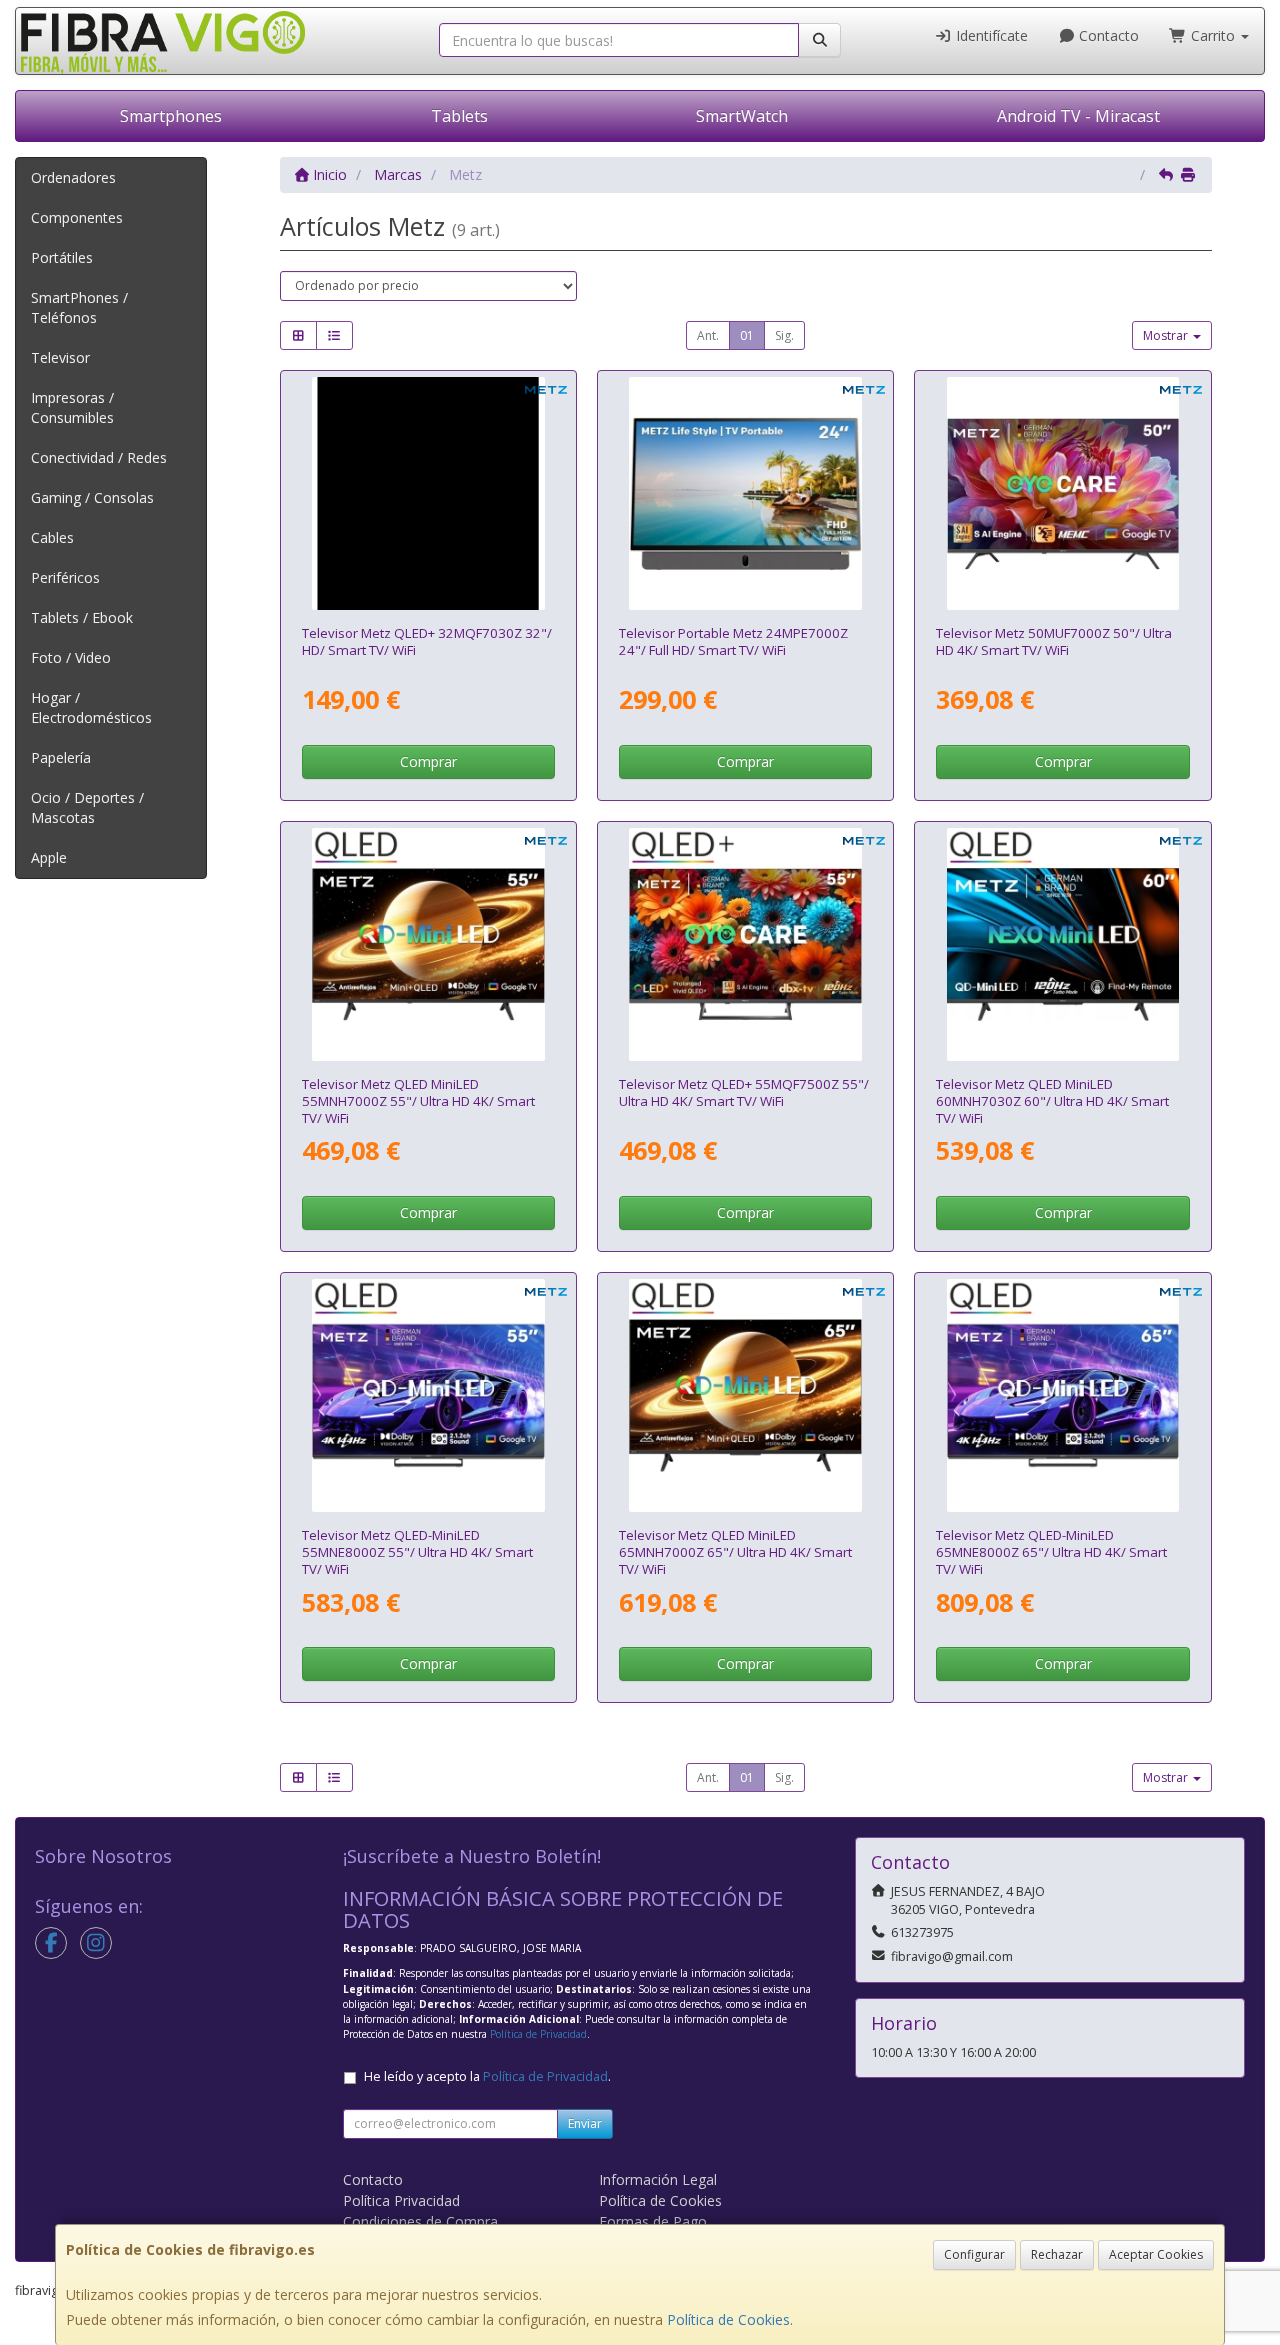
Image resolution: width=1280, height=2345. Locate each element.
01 (747, 335)
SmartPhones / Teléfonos (79, 307)
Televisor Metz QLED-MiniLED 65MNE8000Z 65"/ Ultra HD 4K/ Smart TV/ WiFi (1051, 1552)
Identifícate (990, 35)
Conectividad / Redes (99, 457)
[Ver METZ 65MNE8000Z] (1063, 1395)
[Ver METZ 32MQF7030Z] (428, 493)
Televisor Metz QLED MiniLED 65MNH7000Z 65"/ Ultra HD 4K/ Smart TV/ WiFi (735, 1552)
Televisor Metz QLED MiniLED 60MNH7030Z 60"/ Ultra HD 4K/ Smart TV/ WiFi (1052, 1101)
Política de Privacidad (538, 2034)
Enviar (585, 2123)
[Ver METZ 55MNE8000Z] (428, 1395)
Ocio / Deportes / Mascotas (87, 807)
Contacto (1107, 35)
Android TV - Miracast (1078, 116)
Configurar (974, 2254)
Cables (52, 537)
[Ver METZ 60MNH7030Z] (1063, 944)
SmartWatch (742, 116)
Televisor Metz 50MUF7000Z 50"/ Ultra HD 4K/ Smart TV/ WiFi (1054, 641)
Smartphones (171, 116)
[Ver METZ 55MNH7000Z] (428, 944)
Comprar (428, 761)
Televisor (60, 357)
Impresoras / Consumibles (72, 407)
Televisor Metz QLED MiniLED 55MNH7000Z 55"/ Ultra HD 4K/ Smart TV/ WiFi (418, 1101)
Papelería (61, 757)
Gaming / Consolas (92, 497)
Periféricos (65, 577)
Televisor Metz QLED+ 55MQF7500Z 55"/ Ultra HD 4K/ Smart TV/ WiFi (744, 1092)
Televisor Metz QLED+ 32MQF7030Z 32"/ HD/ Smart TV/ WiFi (427, 641)
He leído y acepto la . (487, 2076)
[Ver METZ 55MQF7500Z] (745, 944)
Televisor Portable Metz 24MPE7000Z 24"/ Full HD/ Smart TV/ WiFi (733, 641)
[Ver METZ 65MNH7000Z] (745, 1395)
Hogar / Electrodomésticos (91, 707)
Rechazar (1057, 2254)
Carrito (1213, 35)
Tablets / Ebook (82, 617)
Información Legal (658, 2179)
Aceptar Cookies (1156, 2254)
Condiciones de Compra (420, 2221)
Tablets (459, 116)
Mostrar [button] (1167, 335)
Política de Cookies (728, 2319)
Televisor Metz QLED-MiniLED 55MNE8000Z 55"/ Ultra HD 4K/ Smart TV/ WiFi (417, 1552)
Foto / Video (71, 657)
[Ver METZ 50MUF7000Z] (1063, 493)
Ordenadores (73, 177)
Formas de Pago (653, 2221)
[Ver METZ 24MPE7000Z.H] (745, 493)
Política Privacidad (401, 2200)
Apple (49, 857)
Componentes (77, 217)
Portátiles (62, 257)
